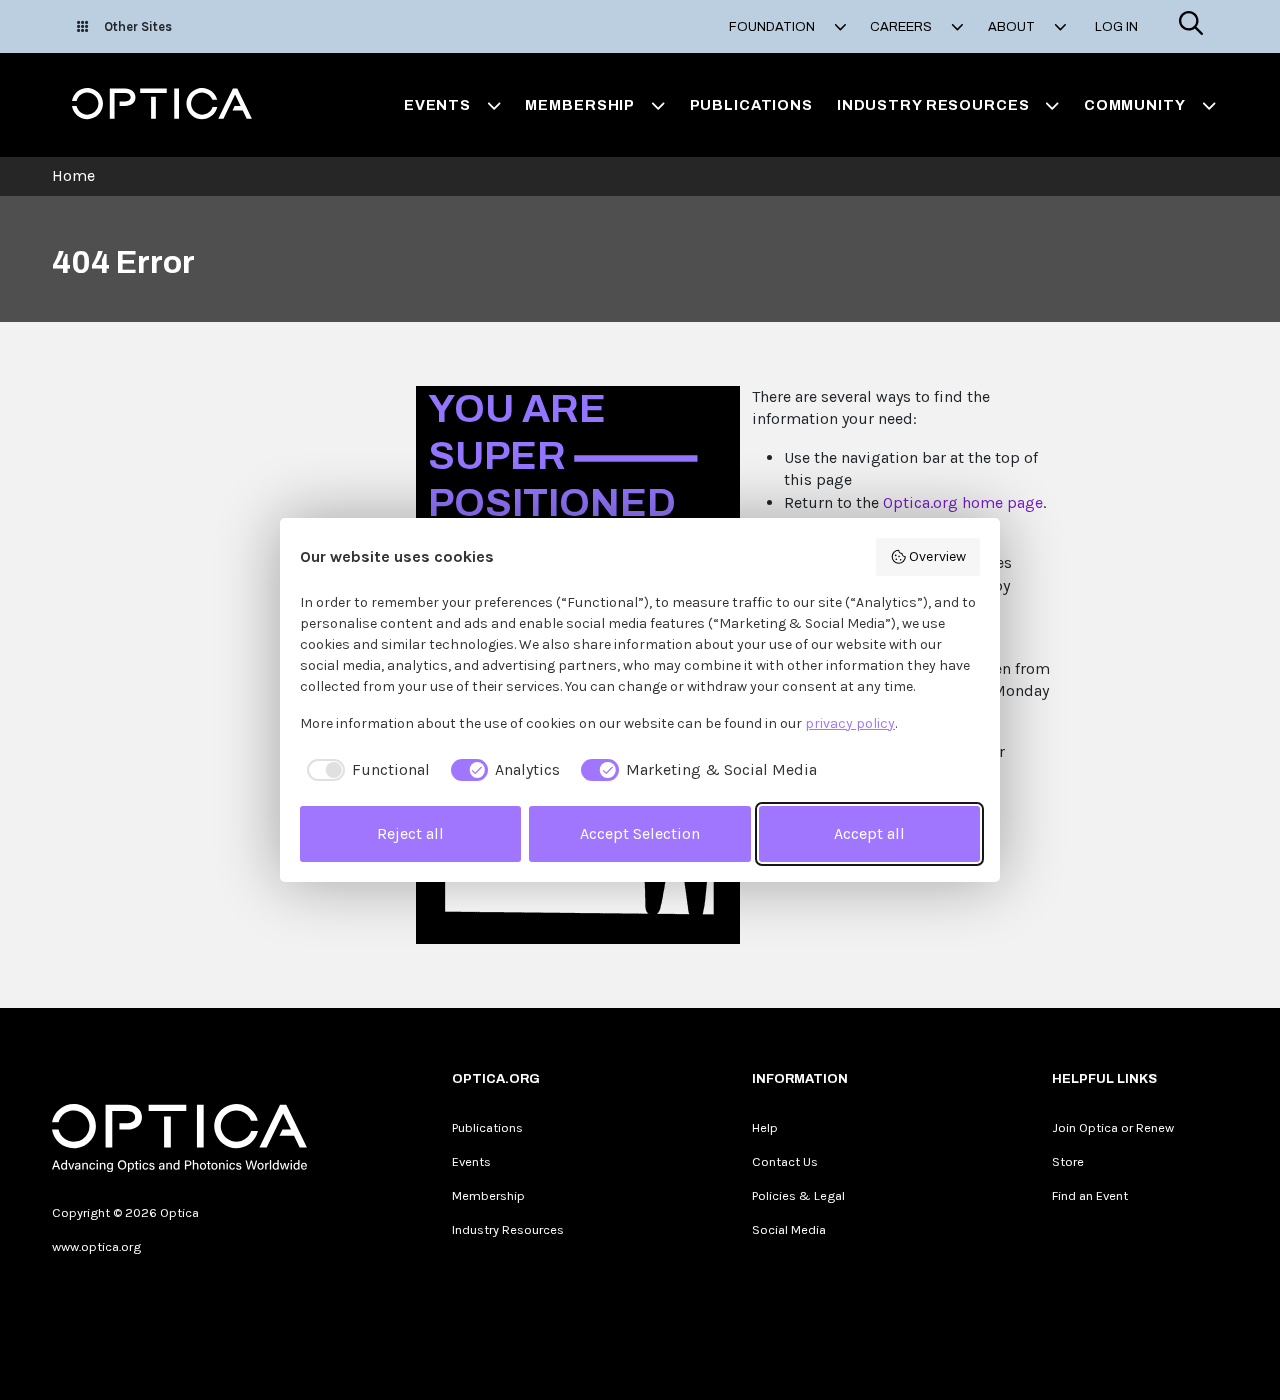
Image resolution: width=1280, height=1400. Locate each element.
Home (73, 175)
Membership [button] (580, 105)
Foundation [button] (773, 27)
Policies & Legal (798, 1195)
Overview (937, 556)
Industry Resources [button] (933, 105)
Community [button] (1135, 105)
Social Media (789, 1229)
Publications (751, 105)
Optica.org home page (963, 502)
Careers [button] (902, 27)
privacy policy (850, 723)
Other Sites (138, 26)
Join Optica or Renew (1113, 1127)
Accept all (869, 833)
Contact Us (785, 1161)
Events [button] (437, 105)
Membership (488, 1195)
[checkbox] (365, 770)
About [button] (1013, 27)
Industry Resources (508, 1229)
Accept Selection (640, 833)
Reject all (410, 833)
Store (1068, 1161)
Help (765, 1127)
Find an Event (1090, 1195)
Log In (1116, 27)
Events (471, 1161)
